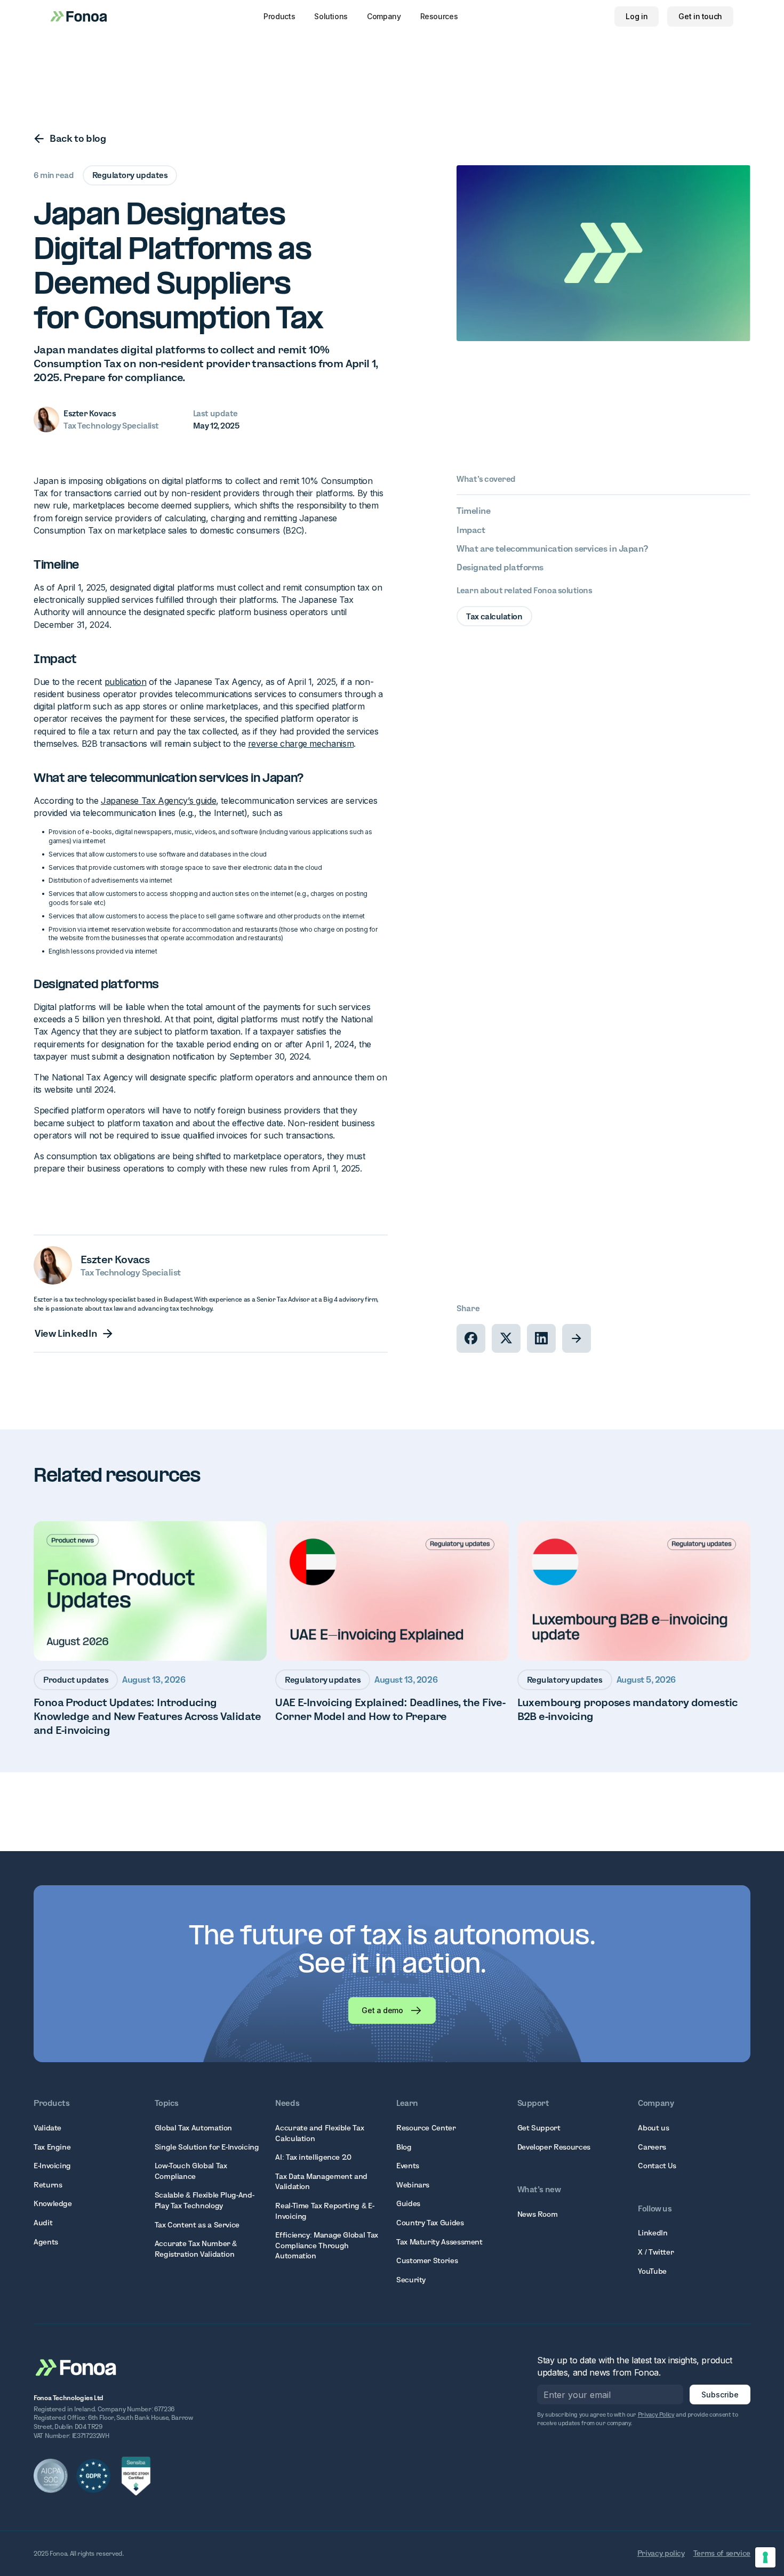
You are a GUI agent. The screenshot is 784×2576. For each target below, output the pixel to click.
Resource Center (426, 2128)
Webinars (413, 2185)
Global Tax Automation (193, 2128)
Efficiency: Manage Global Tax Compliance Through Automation (327, 2245)
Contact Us (657, 2166)
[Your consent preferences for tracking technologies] (765, 2557)
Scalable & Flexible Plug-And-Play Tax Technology (205, 2200)
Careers (652, 2147)
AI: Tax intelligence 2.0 (313, 2157)
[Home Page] (76, 2367)
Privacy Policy (656, 2415)
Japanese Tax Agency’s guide (158, 801)
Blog (404, 2147)
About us (653, 2128)
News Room (538, 2214)
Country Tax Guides (430, 2223)
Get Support (539, 2128)
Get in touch (700, 16)
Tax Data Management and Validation (321, 2182)
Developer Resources (554, 2147)
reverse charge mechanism (301, 744)
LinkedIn (653, 2233)
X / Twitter (656, 2252)
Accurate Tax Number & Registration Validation (196, 2249)
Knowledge (53, 2203)
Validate (47, 2128)
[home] (79, 16)
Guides (408, 2203)
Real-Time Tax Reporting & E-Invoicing (325, 2211)
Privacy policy (661, 2553)
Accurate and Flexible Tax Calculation (319, 2133)
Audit (43, 2223)
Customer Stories (427, 2260)
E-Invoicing (52, 2166)
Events (408, 2166)
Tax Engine (52, 2147)
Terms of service (722, 2553)
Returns (48, 2185)
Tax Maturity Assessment (439, 2242)
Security (411, 2280)
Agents (46, 2242)
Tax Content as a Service (197, 2225)
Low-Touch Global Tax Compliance (191, 2171)
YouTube (652, 2271)
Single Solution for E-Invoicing (207, 2147)
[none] (471, 1338)
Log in (637, 16)
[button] (279, 17)
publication (126, 682)
